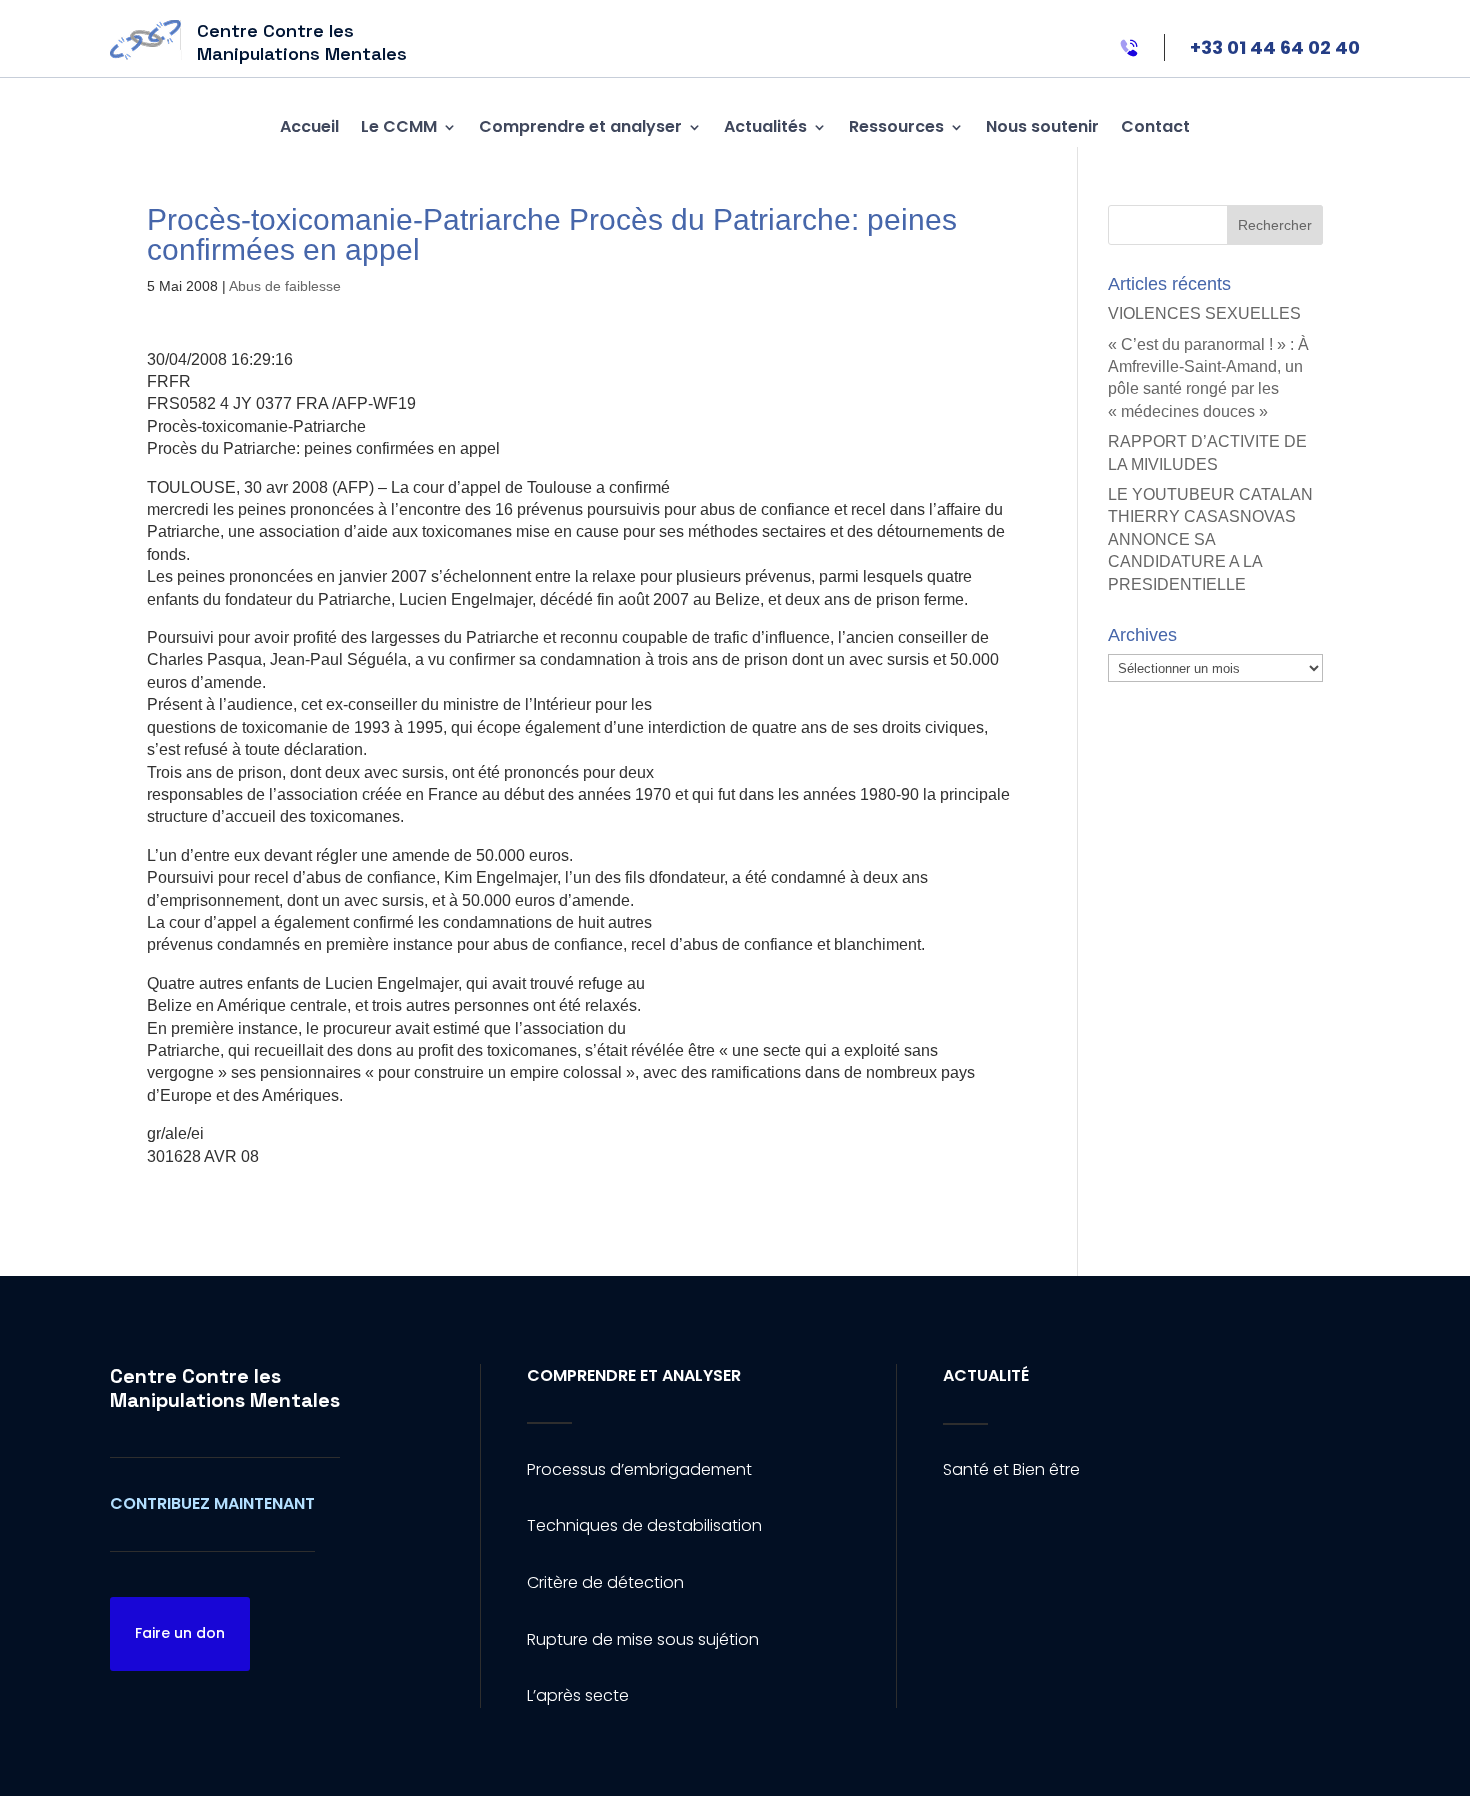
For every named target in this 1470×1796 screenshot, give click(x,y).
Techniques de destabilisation (644, 1525)
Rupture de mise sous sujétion (643, 1639)
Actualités (765, 126)
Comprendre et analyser (580, 126)
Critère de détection (605, 1582)
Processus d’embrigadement (639, 1469)
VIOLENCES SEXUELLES (1204, 313)
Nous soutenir (1042, 126)
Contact (1155, 126)
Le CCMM (399, 126)
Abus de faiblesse (285, 286)
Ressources (896, 126)
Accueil (309, 126)
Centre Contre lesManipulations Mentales (225, 1388)
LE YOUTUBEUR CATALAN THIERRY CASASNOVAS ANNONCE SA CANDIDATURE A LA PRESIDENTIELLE (1210, 539)
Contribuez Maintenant (212, 1503)
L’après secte (578, 1695)
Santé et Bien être (1011, 1469)
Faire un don (180, 1633)
